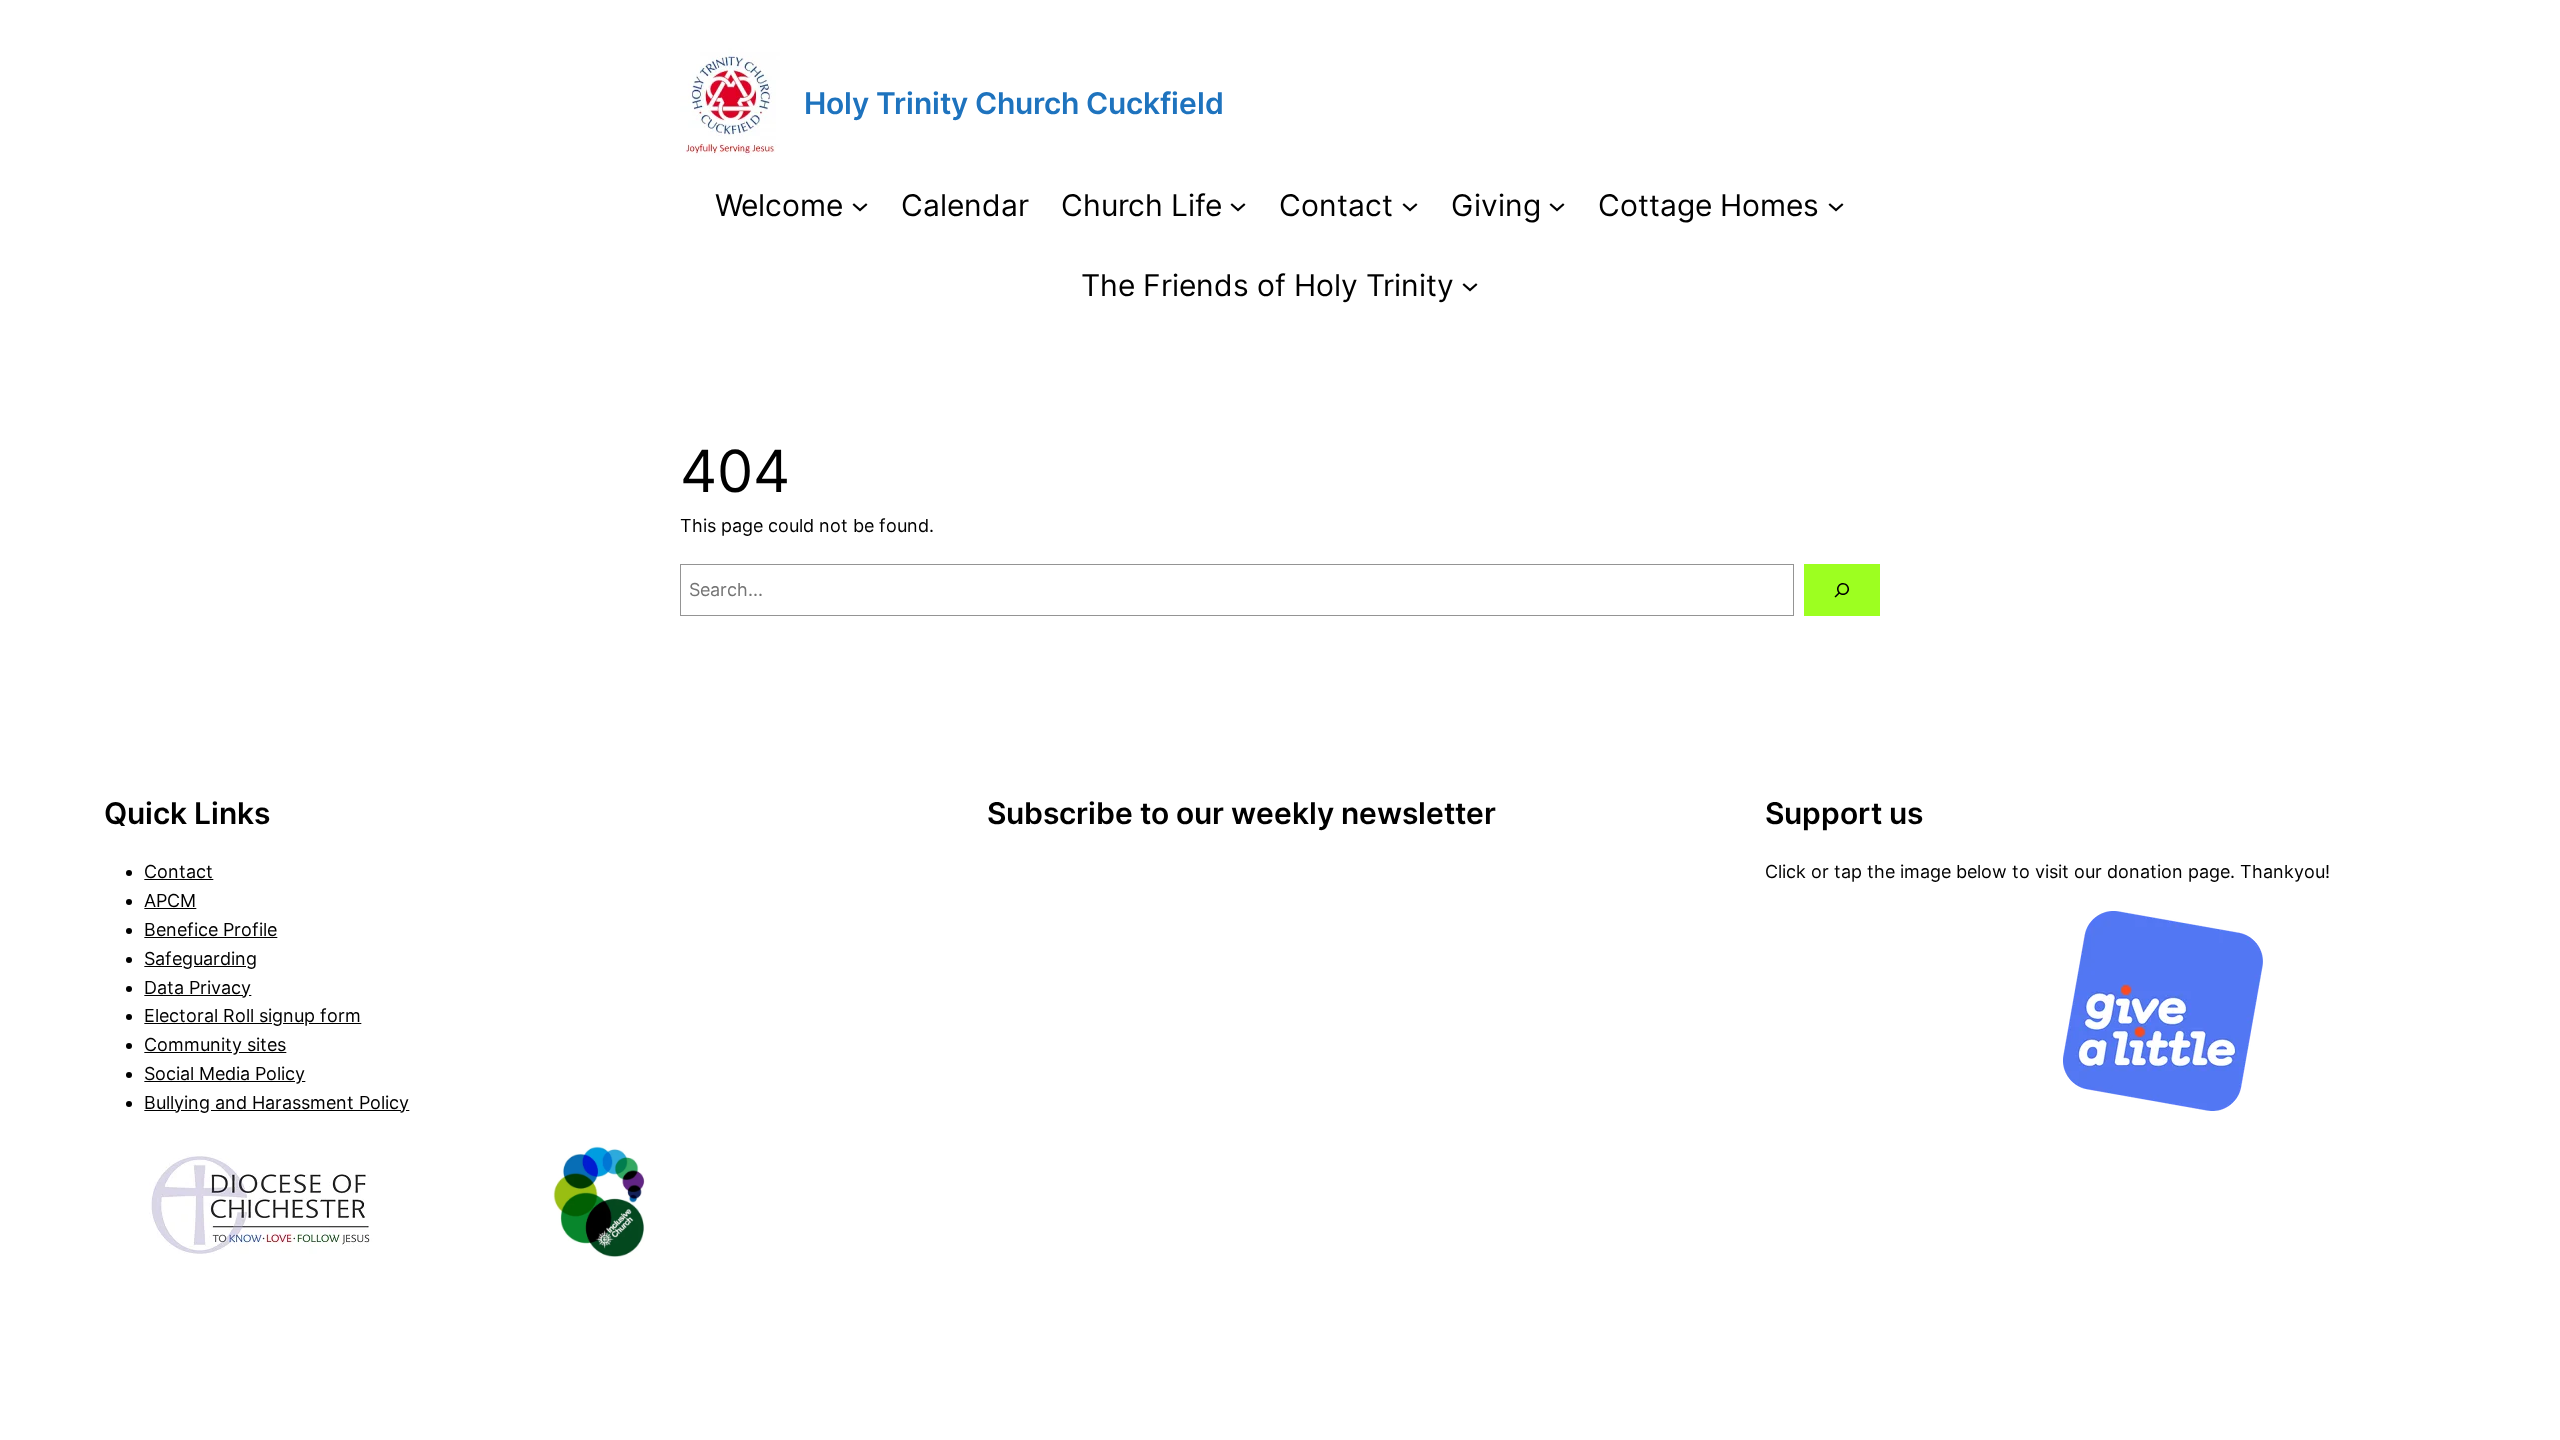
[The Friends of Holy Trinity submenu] (1470, 285)
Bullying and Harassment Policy (276, 1102)
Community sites (215, 1044)
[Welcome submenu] (860, 205)
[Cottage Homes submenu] (1836, 205)
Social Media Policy (224, 1073)
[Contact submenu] (1410, 205)
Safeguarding (200, 958)
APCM (170, 900)
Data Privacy (197, 987)
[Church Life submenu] (1238, 205)
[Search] (1842, 590)
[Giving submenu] (1557, 205)
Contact (178, 871)
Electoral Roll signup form (252, 1015)
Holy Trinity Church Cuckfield (1014, 103)
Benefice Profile (210, 929)
